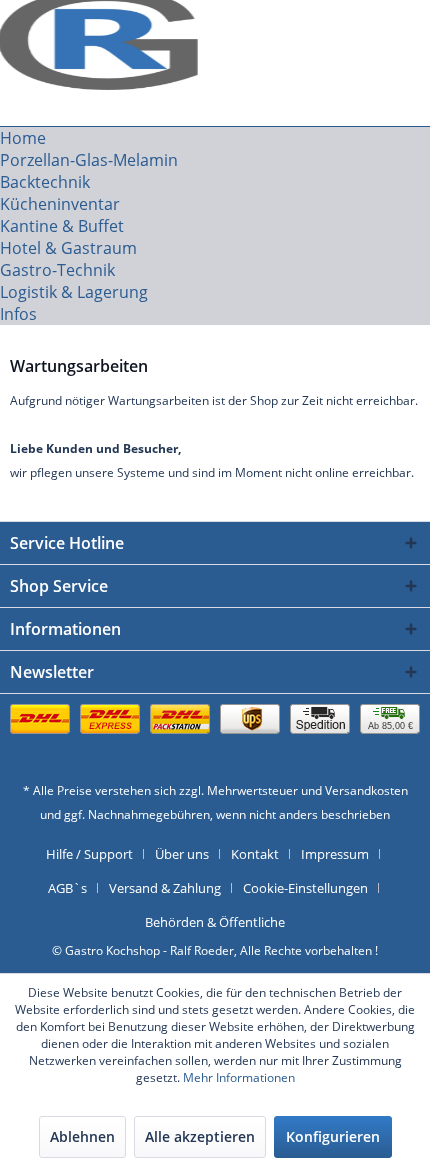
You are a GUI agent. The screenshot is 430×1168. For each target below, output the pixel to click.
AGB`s (67, 888)
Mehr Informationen (239, 1077)
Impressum (335, 854)
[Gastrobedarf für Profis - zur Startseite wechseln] (104, 27)
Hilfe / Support (89, 854)
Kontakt (255, 854)
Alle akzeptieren (200, 1136)
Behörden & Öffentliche (215, 922)
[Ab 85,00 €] (215, 739)
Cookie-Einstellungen (305, 888)
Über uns (182, 854)
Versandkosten (366, 790)
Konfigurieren (333, 1136)
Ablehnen (82, 1136)
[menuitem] (215, 138)
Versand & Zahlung (165, 888)
